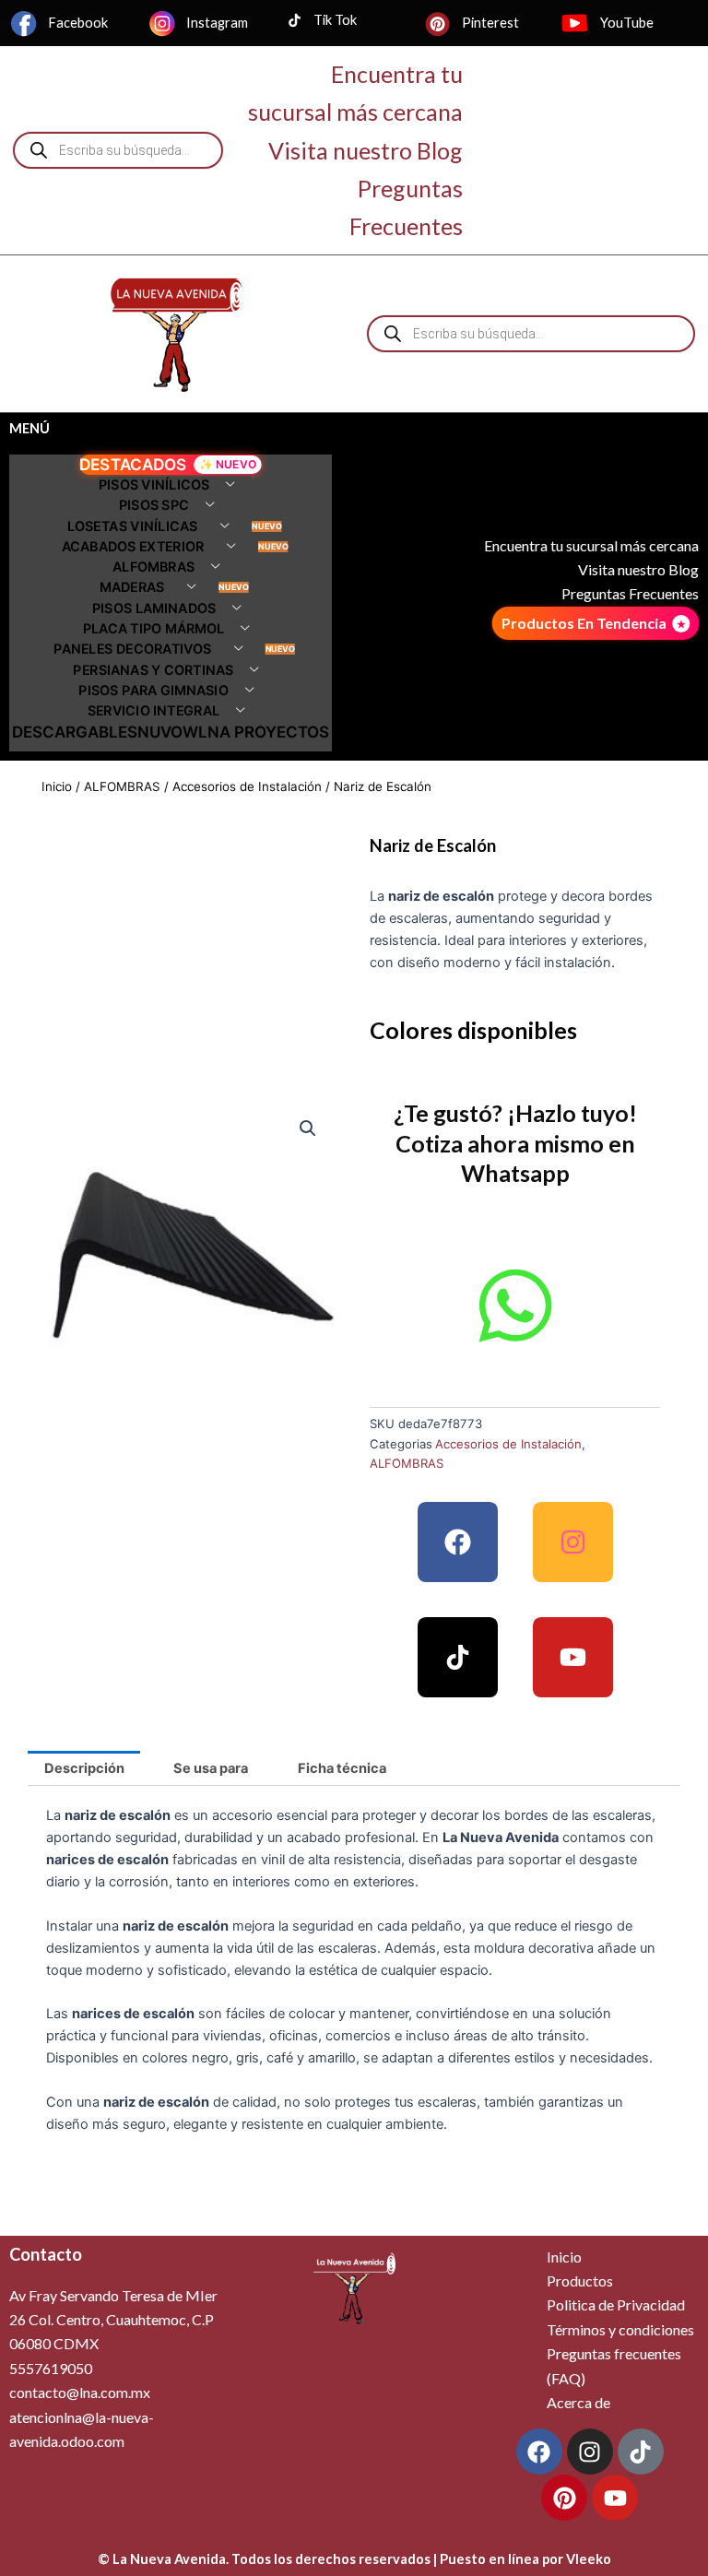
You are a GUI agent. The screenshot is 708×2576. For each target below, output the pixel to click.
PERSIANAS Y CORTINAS (153, 670)
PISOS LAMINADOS (153, 608)
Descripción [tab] (84, 1768)
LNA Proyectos (264, 732)
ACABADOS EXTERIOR (132, 546)
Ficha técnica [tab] (342, 1768)
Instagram (217, 23)
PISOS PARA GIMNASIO (153, 691)
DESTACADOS (133, 465)
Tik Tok (335, 20)
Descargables (75, 732)
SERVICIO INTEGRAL (154, 711)
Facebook (78, 23)
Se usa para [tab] (211, 1768)
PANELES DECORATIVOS (132, 650)
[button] (308, 1128)
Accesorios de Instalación (247, 786)
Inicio (57, 786)
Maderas (132, 588)
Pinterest (490, 23)
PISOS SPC (153, 506)
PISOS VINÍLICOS (153, 485)
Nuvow (168, 732)
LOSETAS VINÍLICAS (133, 526)
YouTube (627, 23)
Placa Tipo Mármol (154, 629)
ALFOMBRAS (153, 567)
